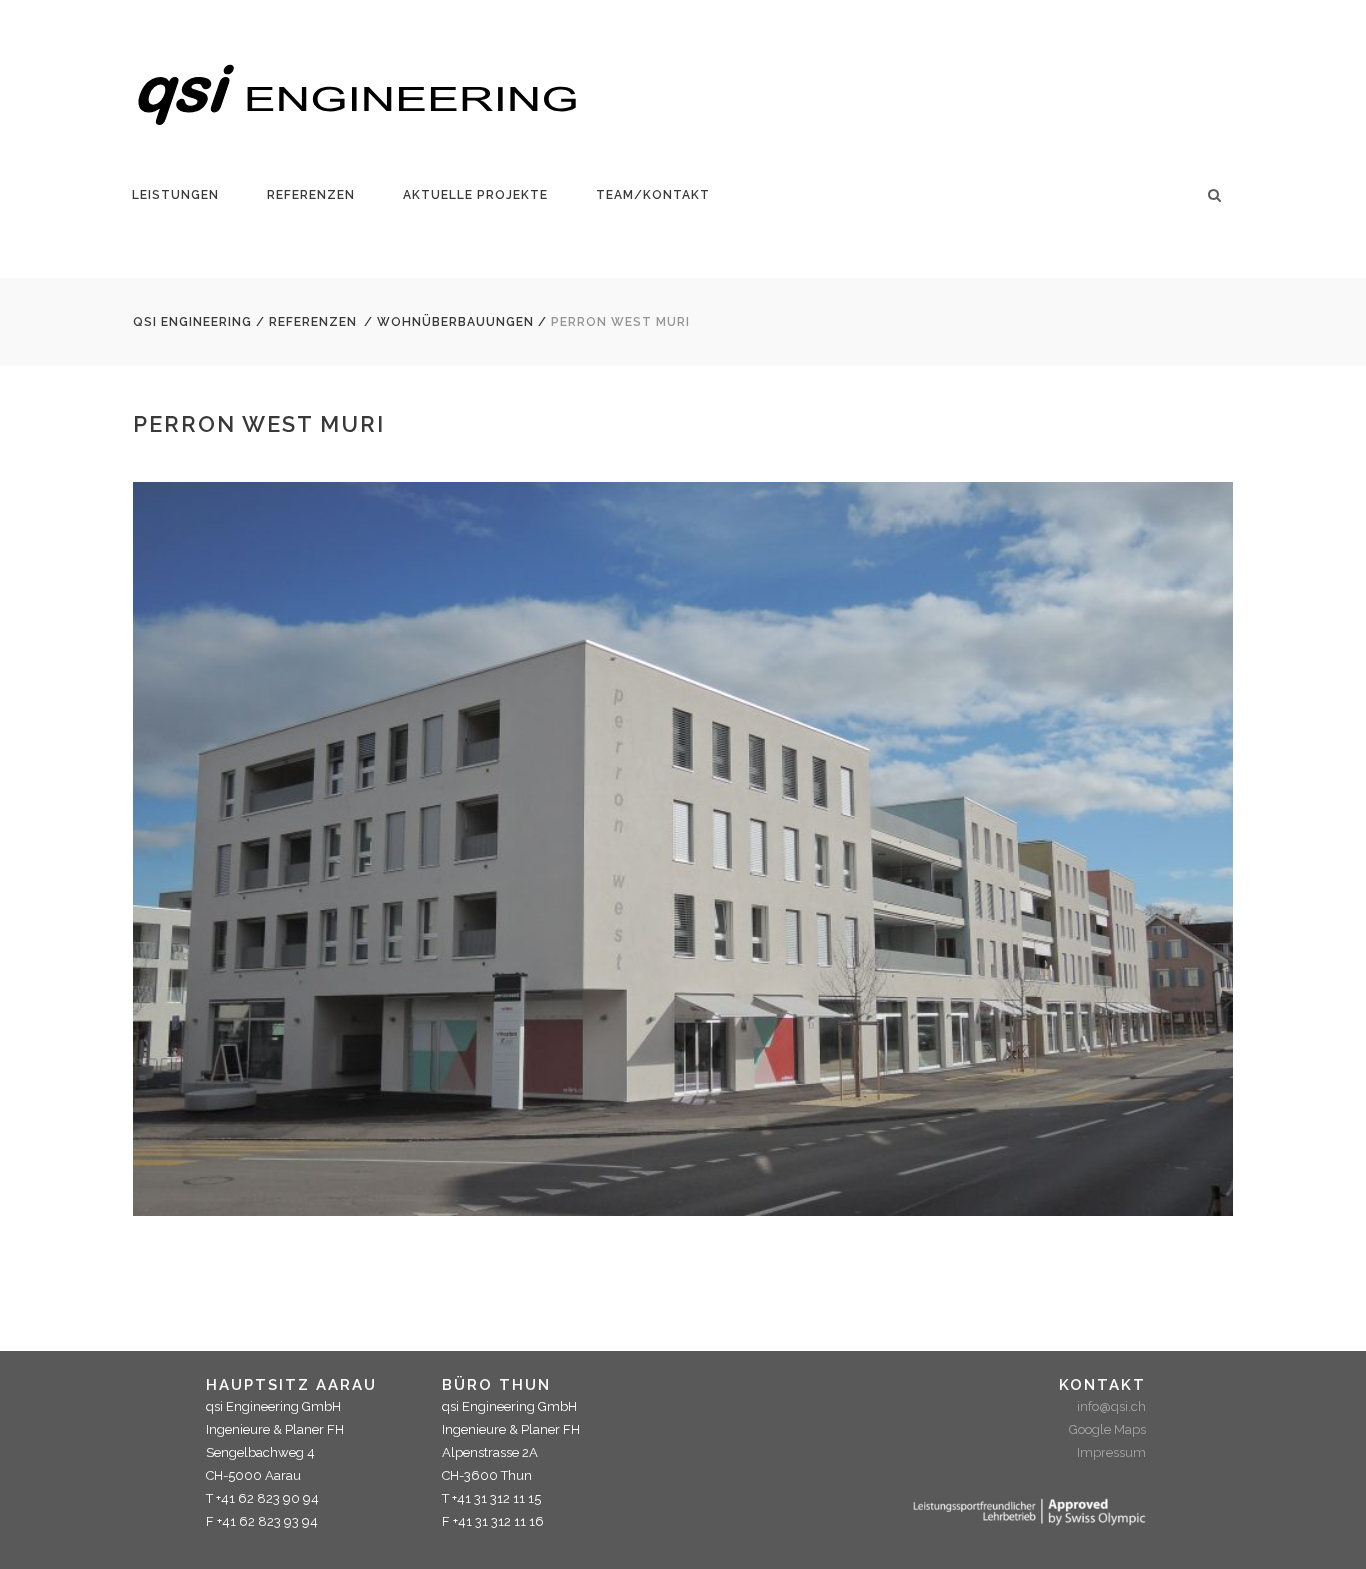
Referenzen (313, 322)
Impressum (1111, 1452)
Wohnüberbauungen (455, 322)
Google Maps (1107, 1429)
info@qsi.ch (1111, 1406)
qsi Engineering (192, 322)
